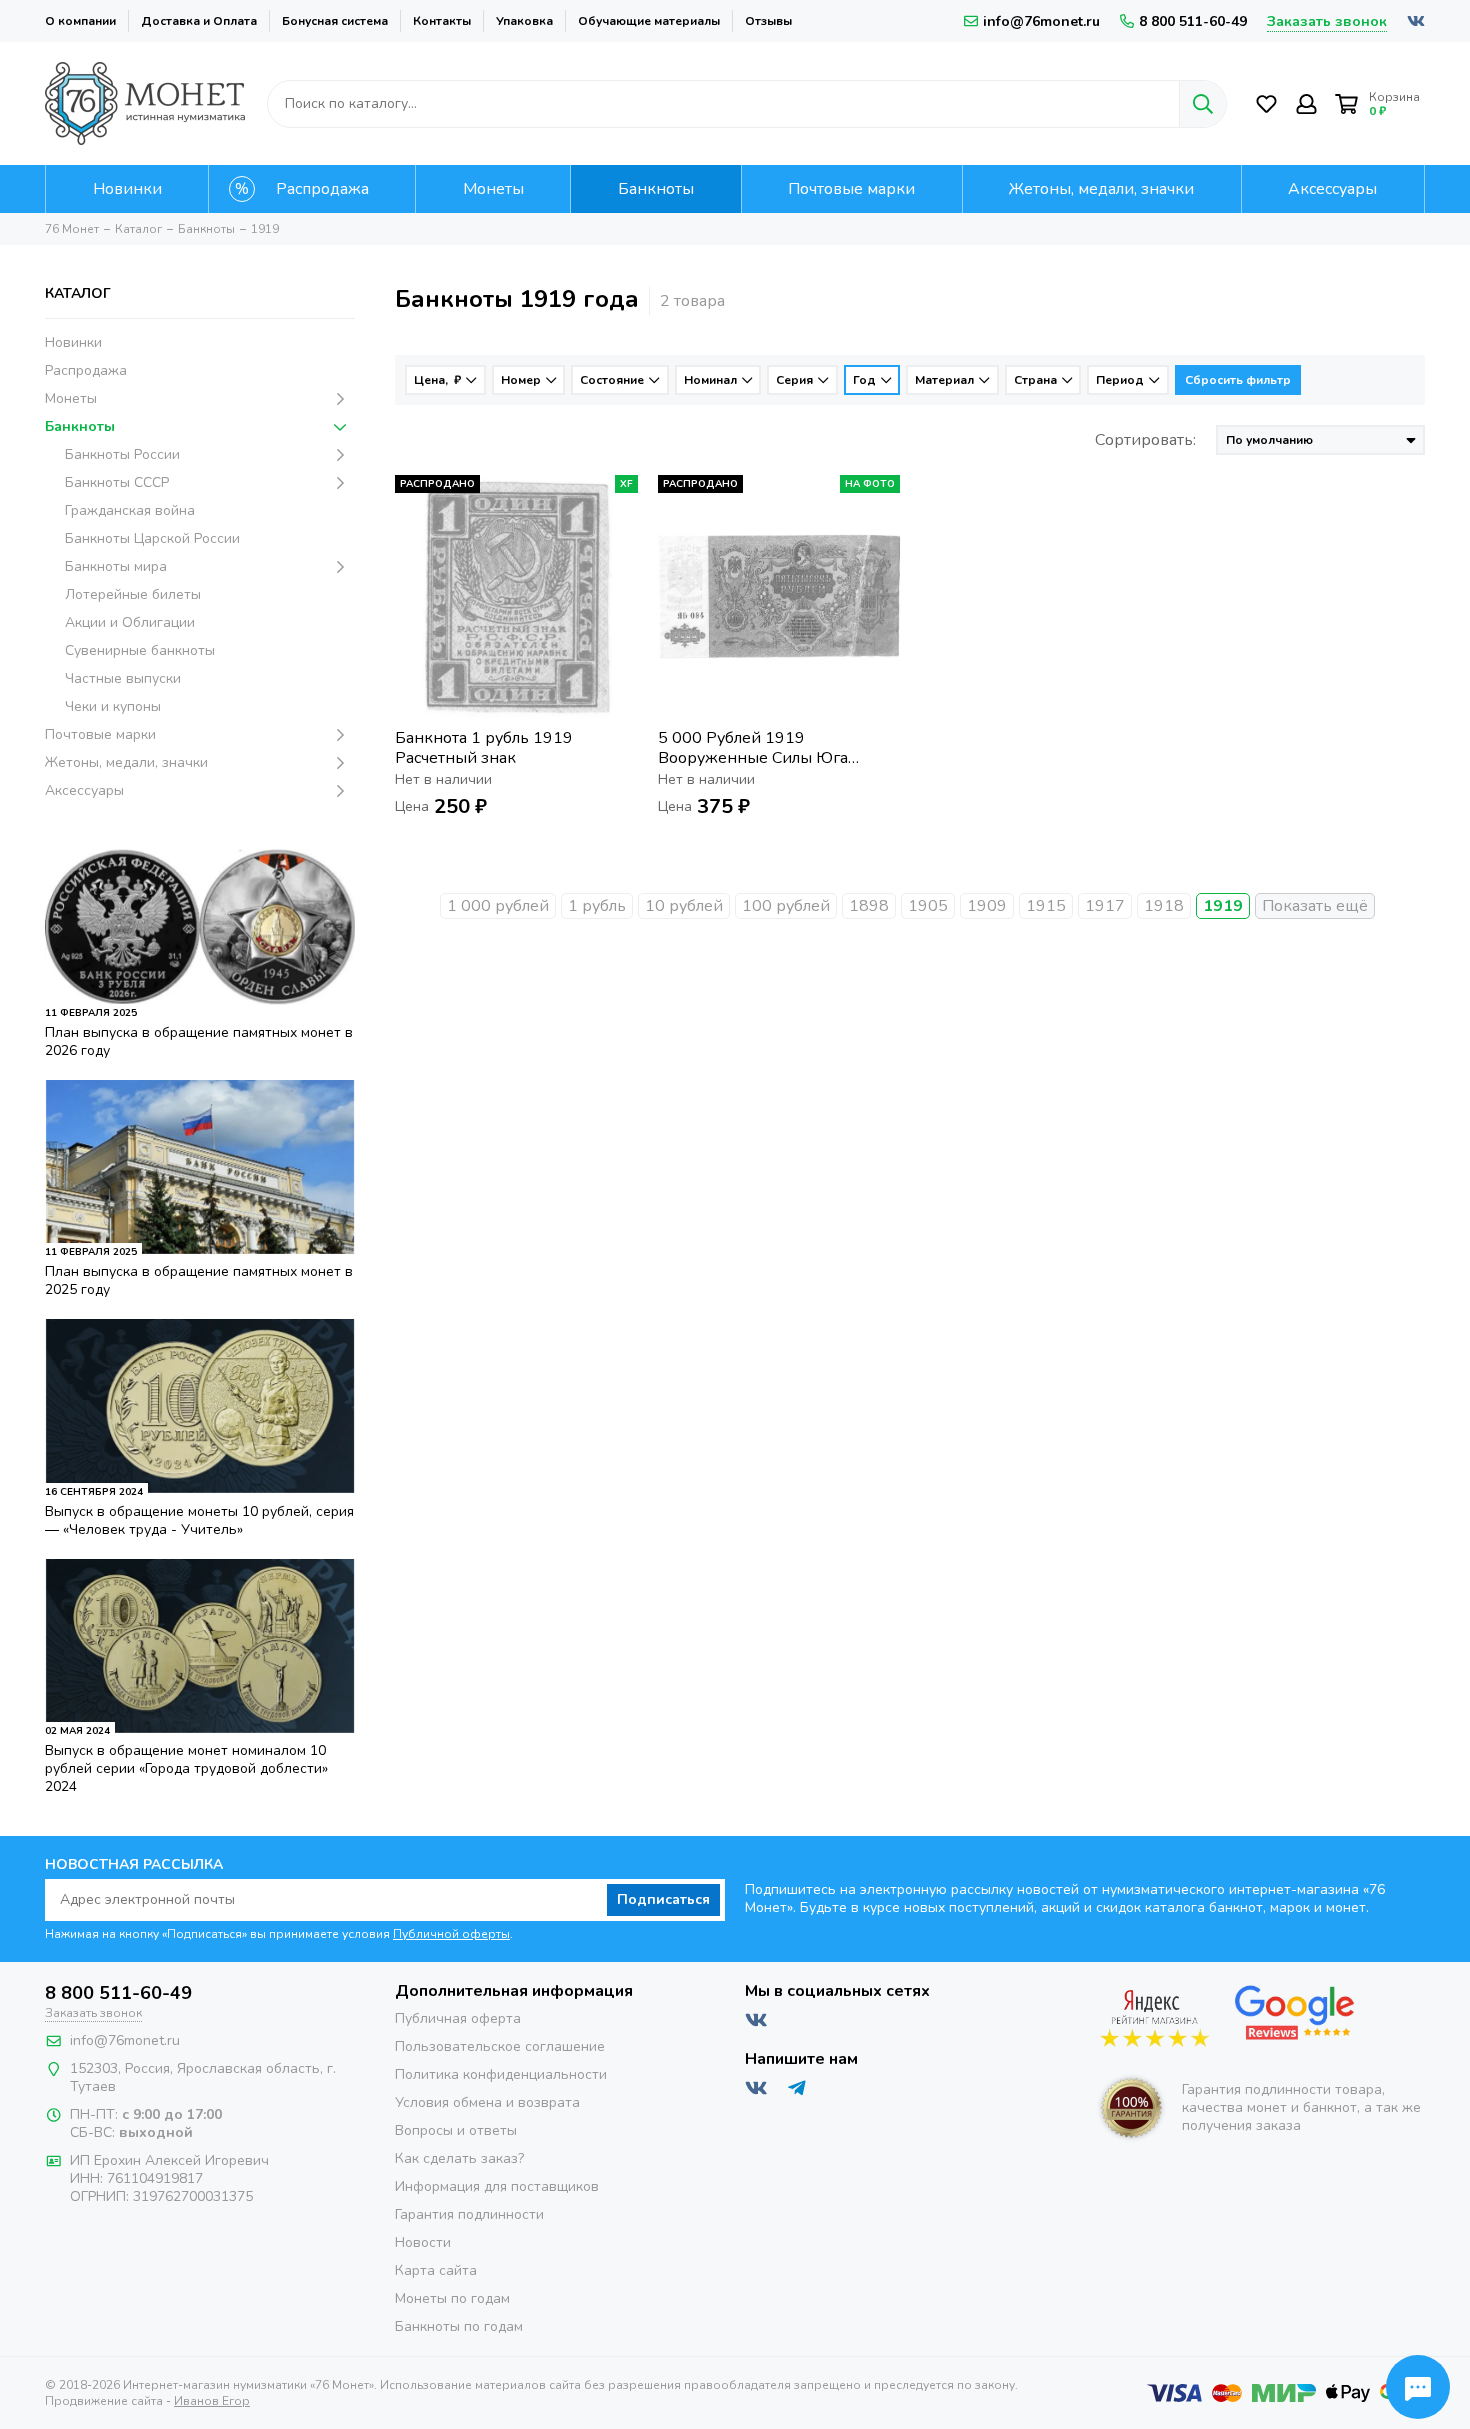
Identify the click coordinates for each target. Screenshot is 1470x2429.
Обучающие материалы (649, 21)
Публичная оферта (458, 2018)
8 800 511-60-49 (1193, 21)
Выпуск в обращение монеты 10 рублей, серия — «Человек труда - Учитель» (199, 1520)
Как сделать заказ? (459, 2158)
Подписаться (663, 1899)
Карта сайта (436, 2270)
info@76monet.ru (1041, 21)
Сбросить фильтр (1238, 380)
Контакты (442, 21)
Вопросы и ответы (456, 2130)
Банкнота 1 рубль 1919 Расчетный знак (484, 748)
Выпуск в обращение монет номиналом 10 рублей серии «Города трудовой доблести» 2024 (186, 1768)
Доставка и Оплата (199, 21)
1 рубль (597, 906)
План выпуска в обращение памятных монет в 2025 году (199, 1280)
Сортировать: (1145, 440)
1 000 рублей (498, 906)
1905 (928, 906)
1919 (1223, 906)
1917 (1105, 906)
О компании (80, 21)
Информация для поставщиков (497, 2186)
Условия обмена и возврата (487, 2102)
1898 (869, 906)
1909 (987, 906)
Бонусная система (335, 21)
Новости (423, 2242)
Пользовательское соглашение (500, 2046)
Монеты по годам (452, 2298)
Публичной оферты (451, 1934)
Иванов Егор (212, 2401)
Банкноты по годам (459, 2326)
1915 (1046, 906)
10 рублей (684, 906)
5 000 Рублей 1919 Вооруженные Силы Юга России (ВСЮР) (753, 748)
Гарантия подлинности (469, 2214)
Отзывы (768, 21)
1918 (1164, 906)
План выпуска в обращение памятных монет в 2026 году (199, 1041)
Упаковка (524, 21)
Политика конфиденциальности (501, 2074)
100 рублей (786, 906)
